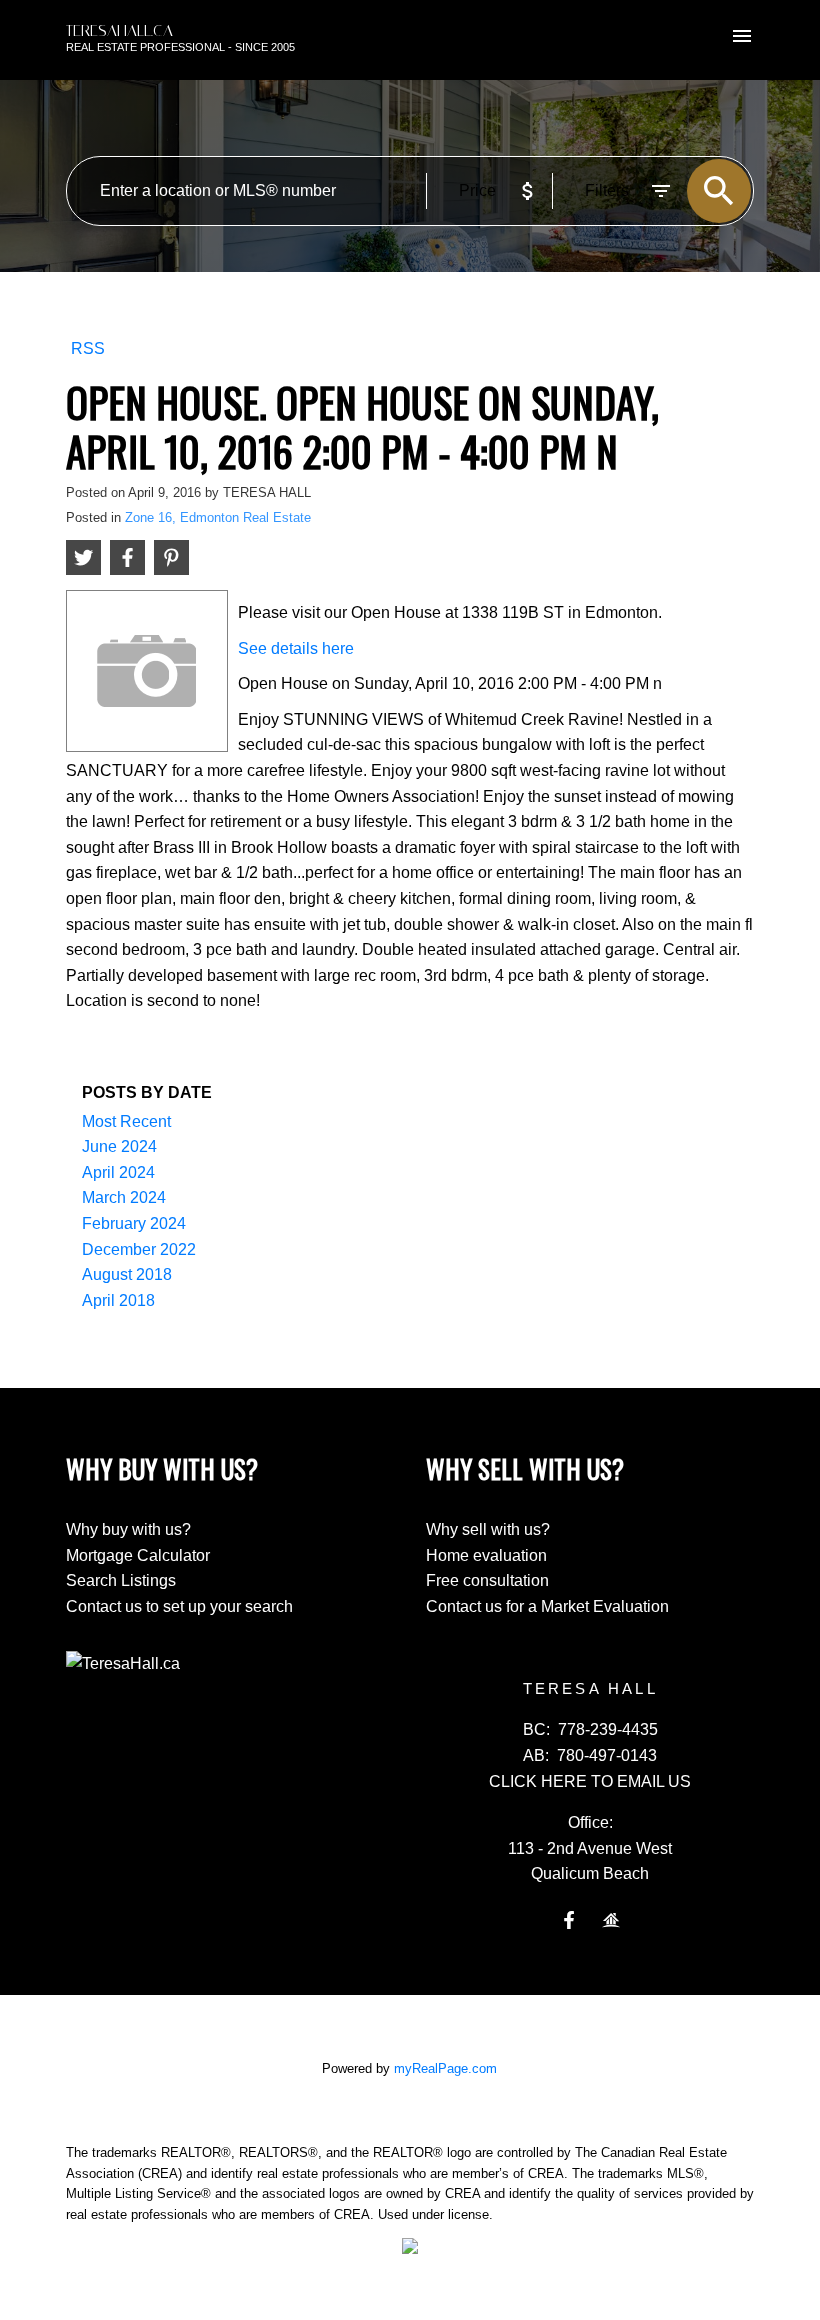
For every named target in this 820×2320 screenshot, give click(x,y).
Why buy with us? (128, 1529)
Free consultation (487, 1580)
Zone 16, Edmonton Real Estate (218, 517)
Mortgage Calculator (138, 1555)
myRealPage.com (445, 2068)
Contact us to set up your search (179, 1606)
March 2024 (124, 1197)
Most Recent (126, 1121)
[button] (569, 1920)
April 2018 (118, 1300)
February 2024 (134, 1223)
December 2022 (139, 1249)
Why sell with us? (488, 1529)
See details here (296, 648)
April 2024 (118, 1172)
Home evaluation (486, 1555)
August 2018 (127, 1274)
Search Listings (121, 1580)
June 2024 (119, 1146)
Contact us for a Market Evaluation (547, 1606)
